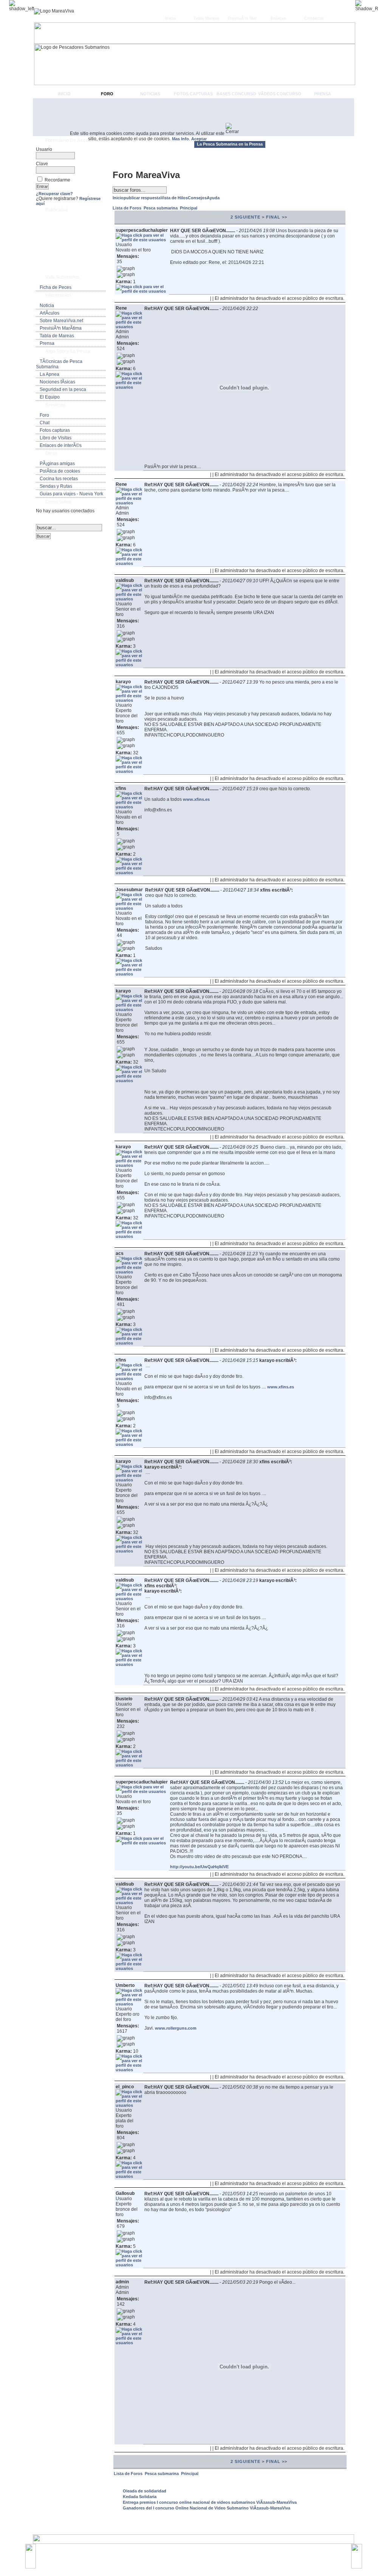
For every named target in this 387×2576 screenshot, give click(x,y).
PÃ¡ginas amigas (57, 464)
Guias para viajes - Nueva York (71, 494)
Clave (42, 164)
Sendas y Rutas (56, 486)
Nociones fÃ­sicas (57, 382)
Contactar (314, 18)
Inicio (171, 18)
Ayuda (213, 198)
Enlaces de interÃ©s (61, 445)
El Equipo (50, 397)
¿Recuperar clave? (54, 194)
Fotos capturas (193, 94)
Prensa (323, 94)
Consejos (197, 198)
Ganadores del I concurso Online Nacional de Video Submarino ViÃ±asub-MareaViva (207, 2508)
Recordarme (57, 180)
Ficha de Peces (56, 287)
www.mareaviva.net (195, 2553)
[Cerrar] (235, 129)
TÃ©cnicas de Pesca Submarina (59, 364)
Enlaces (278, 18)
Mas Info (180, 139)
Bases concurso (236, 94)
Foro (107, 94)
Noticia (47, 306)
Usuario (44, 149)
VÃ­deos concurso (280, 94)
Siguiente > (250, 217)
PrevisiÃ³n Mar (242, 18)
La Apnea (50, 374)
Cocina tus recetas (59, 479)
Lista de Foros (128, 208)
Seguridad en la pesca (63, 389)
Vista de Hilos (174, 198)
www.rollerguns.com (176, 2028)
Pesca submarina (161, 208)
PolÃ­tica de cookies (60, 471)
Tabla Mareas (206, 18)
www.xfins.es (196, 799)
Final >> (277, 217)
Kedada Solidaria (140, 2497)
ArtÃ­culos (50, 313)
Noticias (150, 94)
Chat (45, 423)
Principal (189, 208)
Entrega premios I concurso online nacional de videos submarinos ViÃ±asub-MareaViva (210, 2502)
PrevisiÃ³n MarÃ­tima (61, 328)
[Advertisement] (193, 117)
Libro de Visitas (56, 438)
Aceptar (199, 139)
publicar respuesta (142, 198)
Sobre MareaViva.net (61, 321)
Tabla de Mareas (57, 336)
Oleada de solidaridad (145, 2491)
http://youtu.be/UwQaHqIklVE (199, 1867)
